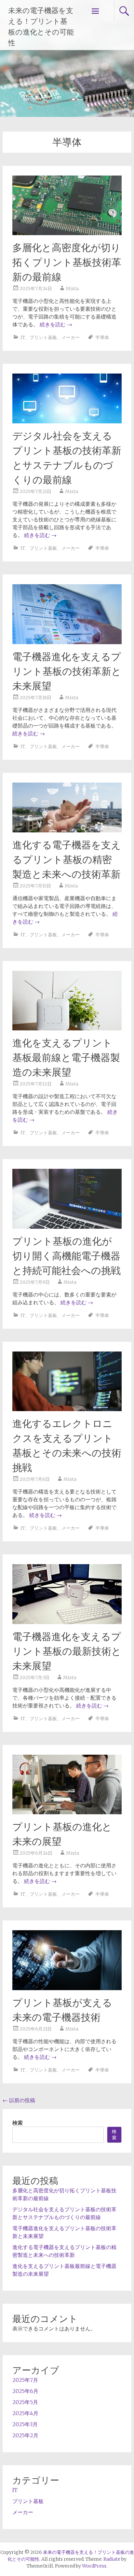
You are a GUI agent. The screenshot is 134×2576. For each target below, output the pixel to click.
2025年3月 (25, 2424)
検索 (18, 2123)
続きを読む (56, 324)
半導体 (102, 337)
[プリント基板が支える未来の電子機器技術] (67, 1988)
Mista (72, 289)
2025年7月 (25, 2380)
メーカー (71, 337)
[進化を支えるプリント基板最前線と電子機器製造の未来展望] (67, 1028)
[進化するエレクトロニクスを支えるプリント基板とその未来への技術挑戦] (67, 1409)
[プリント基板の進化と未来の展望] (67, 1812)
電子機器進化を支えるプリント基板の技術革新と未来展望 (67, 671)
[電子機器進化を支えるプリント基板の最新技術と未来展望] (67, 1622)
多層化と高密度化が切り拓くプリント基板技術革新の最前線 (67, 262)
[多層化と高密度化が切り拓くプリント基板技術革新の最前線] (67, 233)
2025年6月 (25, 2391)
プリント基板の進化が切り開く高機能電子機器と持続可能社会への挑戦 (67, 1256)
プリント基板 (43, 337)
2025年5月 (25, 2402)
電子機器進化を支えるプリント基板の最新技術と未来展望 (67, 1651)
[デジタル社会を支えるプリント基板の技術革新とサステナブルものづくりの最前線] (67, 421)
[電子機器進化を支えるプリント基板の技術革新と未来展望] (67, 642)
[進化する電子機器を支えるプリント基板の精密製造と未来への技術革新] (67, 830)
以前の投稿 (19, 2100)
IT (23, 337)
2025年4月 (25, 2413)
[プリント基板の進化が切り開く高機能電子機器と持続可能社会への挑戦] (67, 1227)
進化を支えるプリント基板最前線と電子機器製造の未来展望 (66, 1058)
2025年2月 (25, 2435)
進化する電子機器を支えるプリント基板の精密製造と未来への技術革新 (67, 860)
